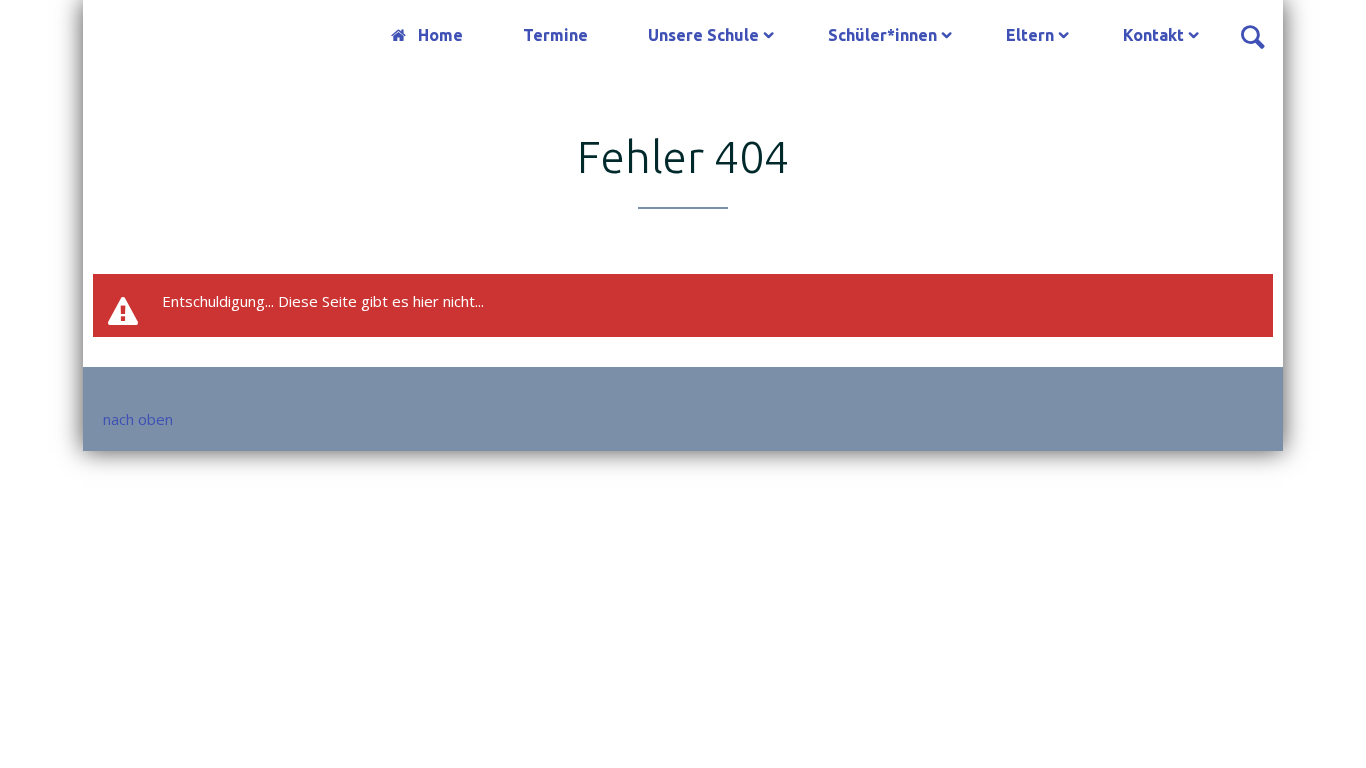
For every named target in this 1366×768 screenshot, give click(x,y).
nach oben (138, 419)
